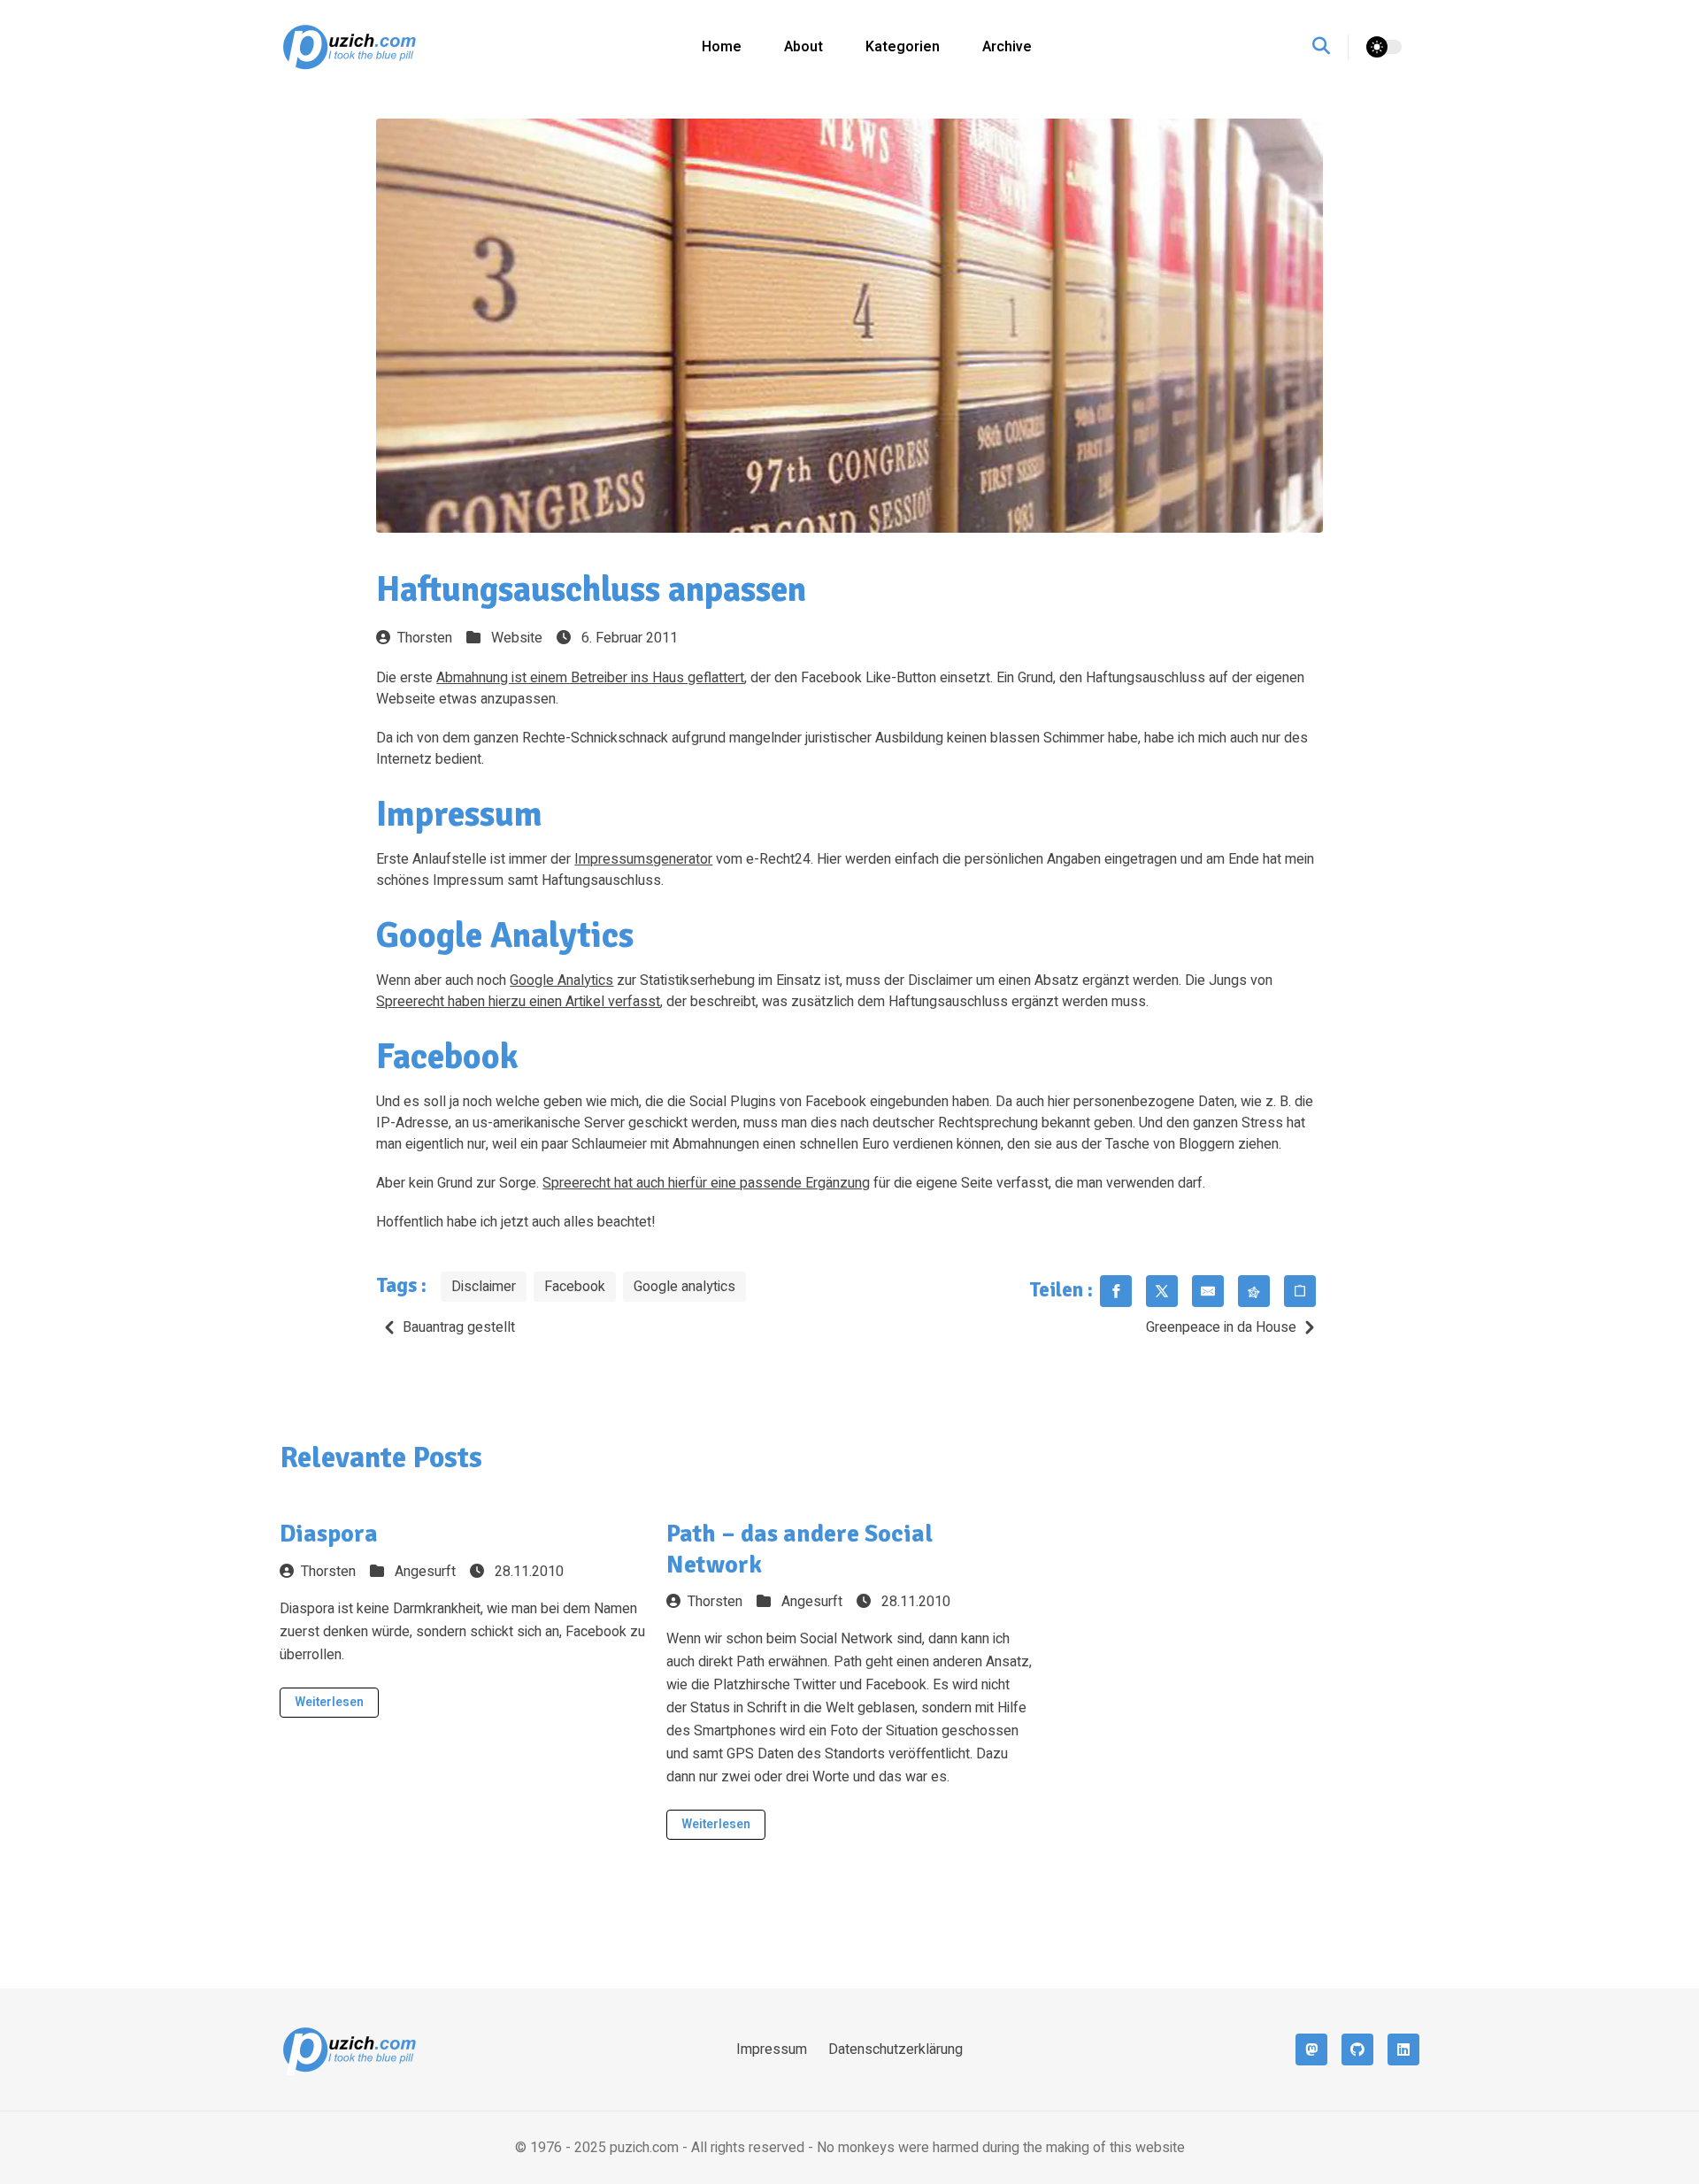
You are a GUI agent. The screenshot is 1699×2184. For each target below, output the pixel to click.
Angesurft (425, 1572)
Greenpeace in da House (1221, 1327)
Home (722, 47)
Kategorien (903, 47)
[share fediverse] (1254, 1291)
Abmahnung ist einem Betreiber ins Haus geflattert (590, 678)
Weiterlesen (329, 1702)
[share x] (1162, 1291)
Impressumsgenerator (643, 859)
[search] (1330, 47)
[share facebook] (1116, 1291)
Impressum (772, 2049)
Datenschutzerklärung (896, 2049)
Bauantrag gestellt (459, 1327)
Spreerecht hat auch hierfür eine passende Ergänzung (706, 1183)
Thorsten (425, 638)
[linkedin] (1403, 2049)
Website (517, 638)
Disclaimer (484, 1287)
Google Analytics (561, 980)
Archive (1007, 47)
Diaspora (329, 1534)
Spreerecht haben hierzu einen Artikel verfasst (518, 1002)
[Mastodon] (1311, 2049)
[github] (1357, 2049)
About (803, 47)
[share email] (1208, 1291)
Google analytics (684, 1287)
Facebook (575, 1287)
